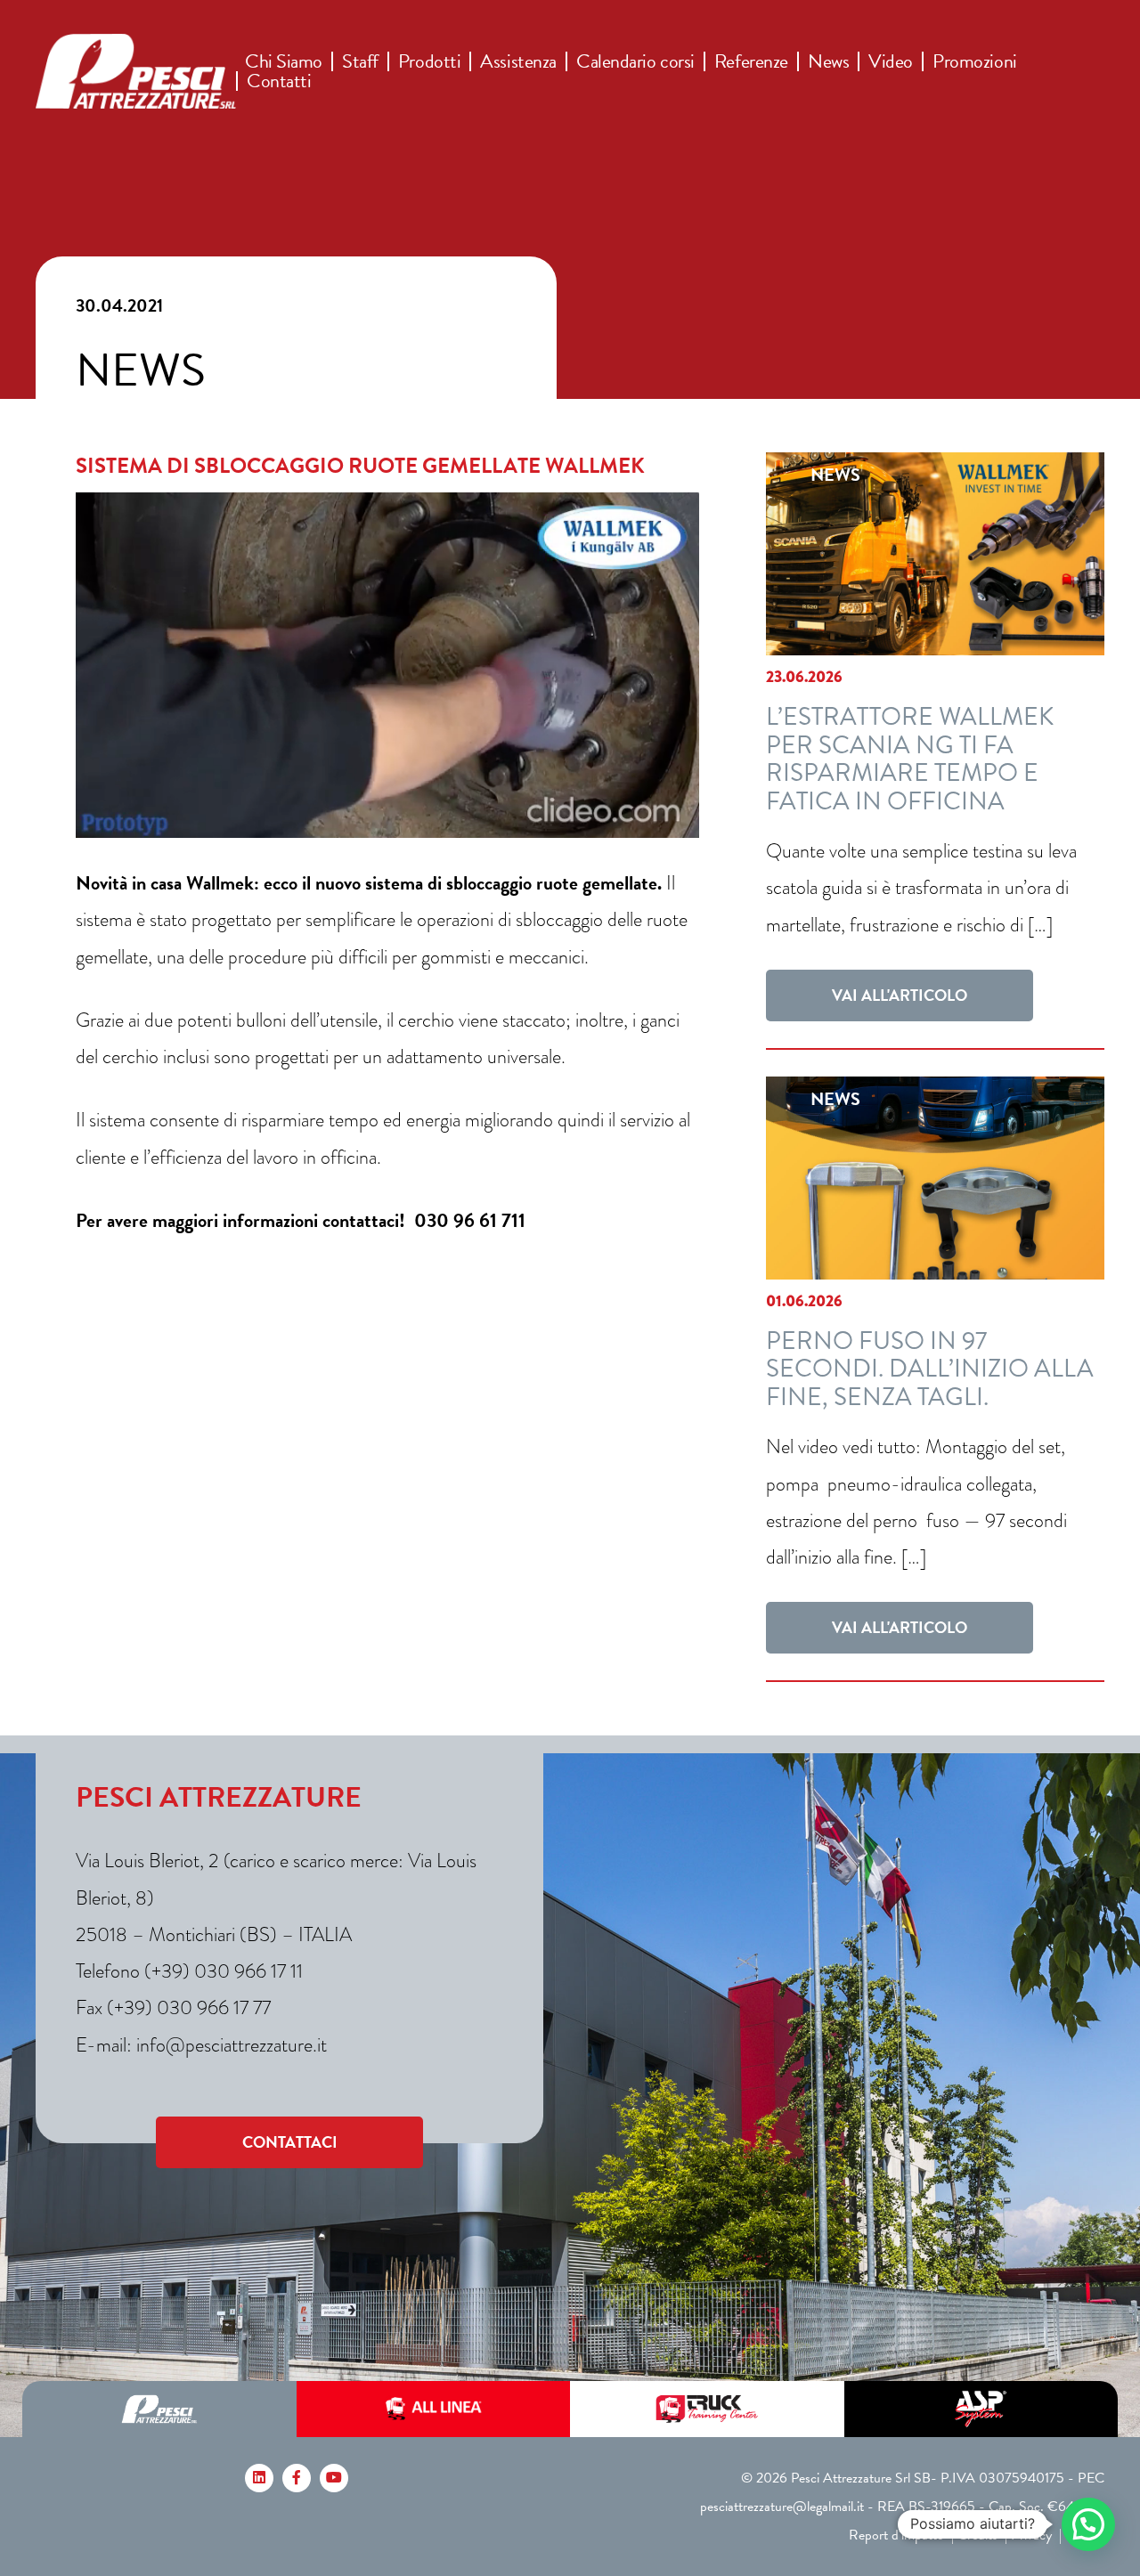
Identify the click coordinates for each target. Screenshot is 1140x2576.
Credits (977, 2535)
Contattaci (290, 2142)
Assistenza (518, 61)
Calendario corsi (635, 61)
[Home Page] (136, 71)
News (828, 61)
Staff (360, 61)
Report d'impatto (896, 2535)
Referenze (751, 61)
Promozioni (975, 61)
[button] (1088, 2524)
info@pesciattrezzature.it (232, 2045)
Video (891, 61)
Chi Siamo (284, 61)
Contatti (279, 81)
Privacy (1031, 2535)
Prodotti (429, 61)
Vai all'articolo (900, 995)
